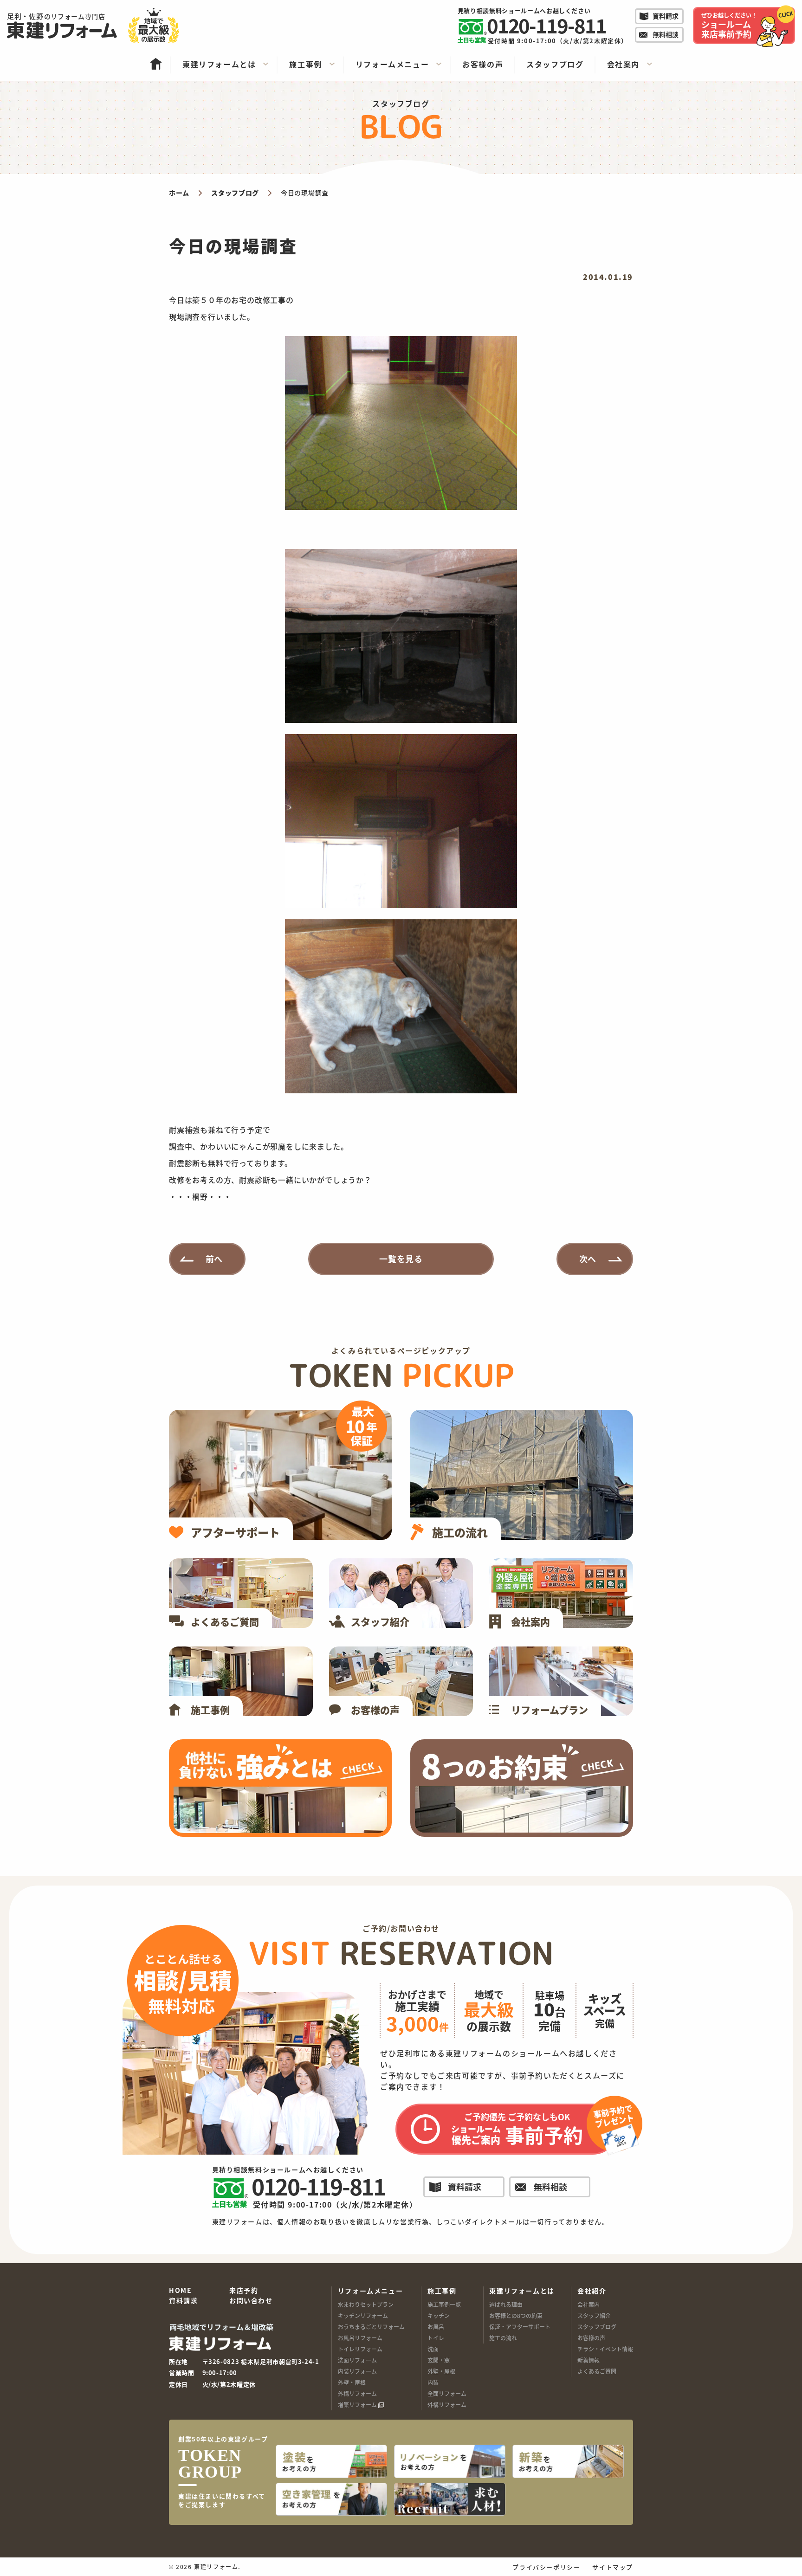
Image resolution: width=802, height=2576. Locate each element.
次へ (588, 1259)
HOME (180, 2291)
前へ (214, 1259)
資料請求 (183, 2301)
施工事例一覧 (444, 2304)
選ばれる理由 (506, 2304)
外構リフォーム (357, 2393)
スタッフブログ (597, 2327)
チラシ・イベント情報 (605, 2349)
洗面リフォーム (357, 2360)
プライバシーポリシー (546, 2567)
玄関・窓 (439, 2360)
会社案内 (589, 2304)
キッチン (439, 2315)
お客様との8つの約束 (516, 2315)
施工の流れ (503, 2338)
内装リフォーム (357, 2371)
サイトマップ (613, 2567)
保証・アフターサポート (520, 2327)
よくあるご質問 (597, 2371)
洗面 (433, 2349)
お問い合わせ (251, 2301)
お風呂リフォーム (360, 2338)
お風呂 (436, 2327)
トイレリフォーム (360, 2349)
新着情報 (589, 2360)
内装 (433, 2382)
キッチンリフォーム (363, 2315)
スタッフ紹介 (594, 2315)
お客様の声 (591, 2338)
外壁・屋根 (352, 2382)
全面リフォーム (447, 2393)
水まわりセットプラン (366, 2304)
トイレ (436, 2338)
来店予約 (244, 2291)
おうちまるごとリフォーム (371, 2327)
